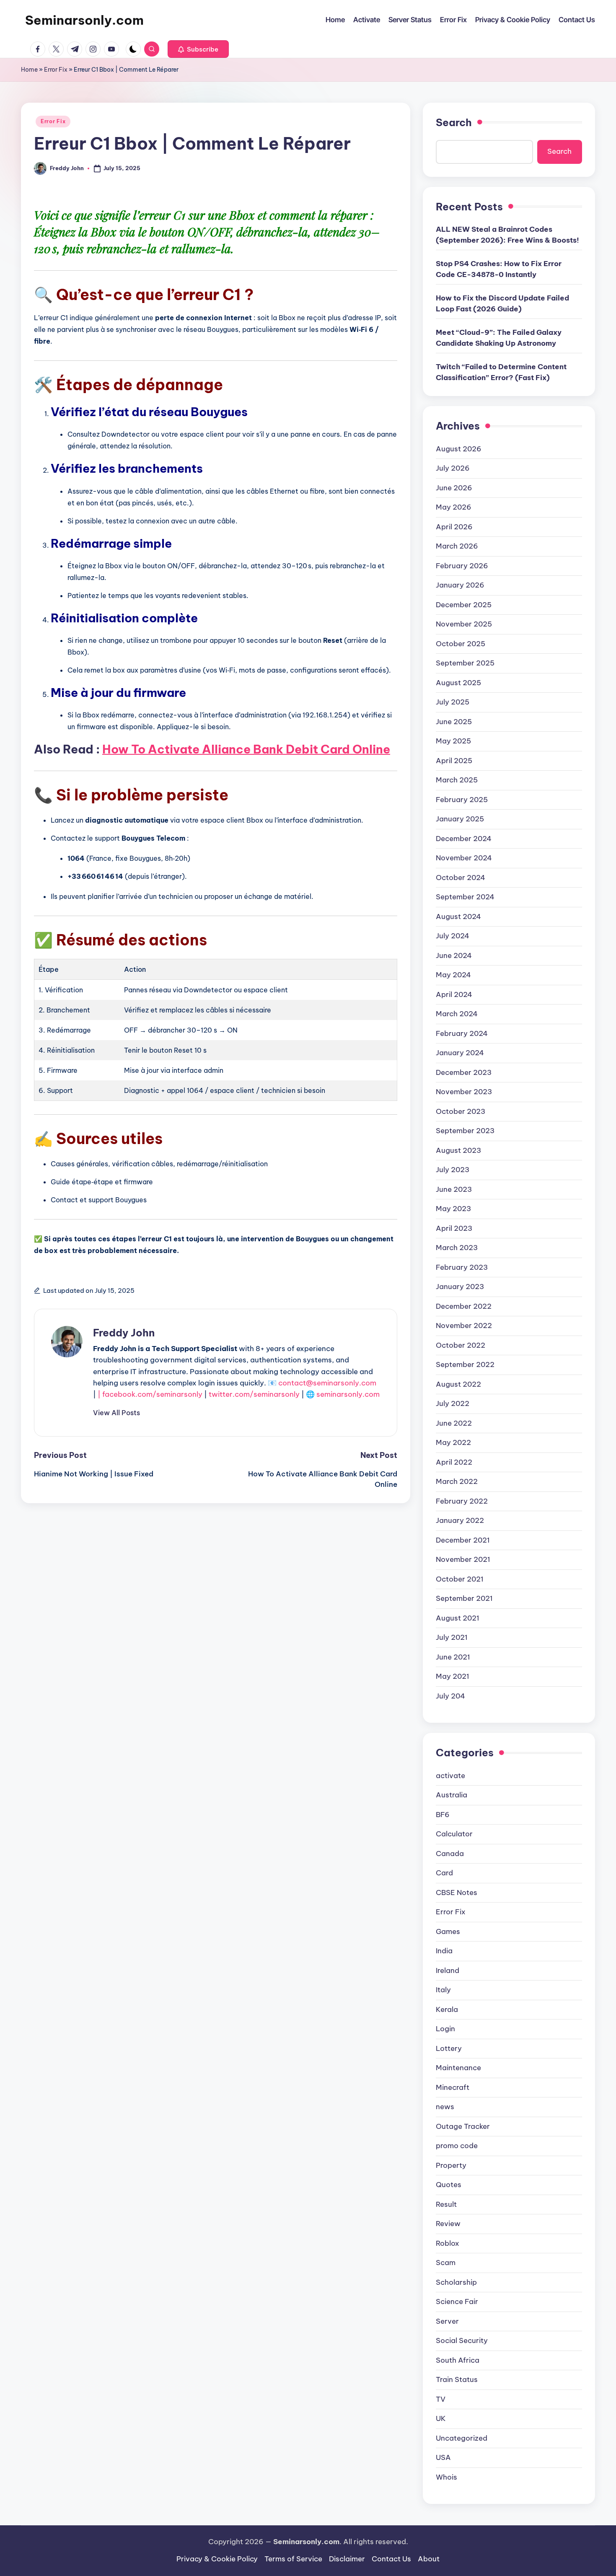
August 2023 (458, 1150)
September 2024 (465, 897)
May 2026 (454, 507)
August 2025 (458, 683)
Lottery (449, 2048)
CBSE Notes (457, 1893)
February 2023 (462, 1267)
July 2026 (453, 468)
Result (446, 2204)
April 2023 (454, 1228)
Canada (450, 1854)
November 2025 (464, 624)
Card (444, 1873)
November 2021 (463, 1559)
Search (454, 122)
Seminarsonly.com (84, 20)
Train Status (457, 2379)
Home (29, 70)
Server (447, 2321)
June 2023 (454, 1189)
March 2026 (457, 546)
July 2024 (453, 936)
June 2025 (454, 722)
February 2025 (462, 800)
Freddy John (124, 1333)
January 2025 (460, 819)
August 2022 (458, 1384)
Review (448, 2224)
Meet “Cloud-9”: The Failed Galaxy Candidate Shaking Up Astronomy (499, 338)
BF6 (443, 1815)
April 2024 (454, 994)
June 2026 (454, 488)
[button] (198, 49)
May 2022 (453, 1442)
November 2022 (464, 1326)
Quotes (449, 2185)
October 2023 (461, 1111)
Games (448, 1931)
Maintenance (458, 2068)
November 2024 (464, 858)
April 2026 (454, 527)
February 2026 (462, 566)
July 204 (450, 1696)
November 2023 (464, 1092)
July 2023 (453, 1170)
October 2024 (461, 878)
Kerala (447, 2009)
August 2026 (459, 449)
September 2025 (465, 663)
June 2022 (454, 1423)
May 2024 (453, 975)
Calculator (454, 1834)
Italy (443, 1990)
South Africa (458, 2360)
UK (441, 2418)
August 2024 (458, 916)
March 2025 (457, 780)
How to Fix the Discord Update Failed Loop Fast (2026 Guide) (502, 303)
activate (450, 1776)
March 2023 (457, 1248)
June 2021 (453, 1657)
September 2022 (465, 1364)
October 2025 (461, 644)
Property (451, 2165)
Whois (446, 2477)
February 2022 (462, 1501)
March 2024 (457, 1014)
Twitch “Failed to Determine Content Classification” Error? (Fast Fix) (501, 372)
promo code (457, 2146)
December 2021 (463, 1540)
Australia (452, 1795)
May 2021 (453, 1676)
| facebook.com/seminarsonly (150, 1394)
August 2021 (458, 1618)
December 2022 (464, 1306)
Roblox (448, 2243)
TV (441, 2399)
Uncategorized (462, 2438)
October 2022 (461, 1345)
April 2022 (454, 1462)
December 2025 (464, 605)
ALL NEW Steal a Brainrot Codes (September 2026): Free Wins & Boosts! (507, 235)
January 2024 (460, 1053)
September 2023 (465, 1131)
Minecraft (453, 2087)
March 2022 (457, 1481)
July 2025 (453, 702)
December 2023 (464, 1072)
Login (445, 2029)
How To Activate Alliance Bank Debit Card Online (246, 749)
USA (443, 2457)
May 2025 (453, 741)
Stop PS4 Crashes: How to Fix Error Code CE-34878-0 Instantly (499, 269)
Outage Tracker (463, 2126)
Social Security (462, 2340)
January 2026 (460, 585)
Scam (446, 2263)
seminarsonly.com (348, 1394)
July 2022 (453, 1403)
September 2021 (464, 1598)
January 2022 (460, 1520)
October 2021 (460, 1579)
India (444, 1951)
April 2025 (454, 761)
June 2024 (454, 955)
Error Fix (56, 70)
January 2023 (460, 1287)
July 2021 (452, 1637)
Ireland (448, 1970)
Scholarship (456, 2282)
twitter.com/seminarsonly (254, 1394)
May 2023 (453, 1209)
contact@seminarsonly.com (327, 1383)
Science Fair (457, 2302)
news (445, 2107)
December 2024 (464, 839)
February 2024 (462, 1033)
